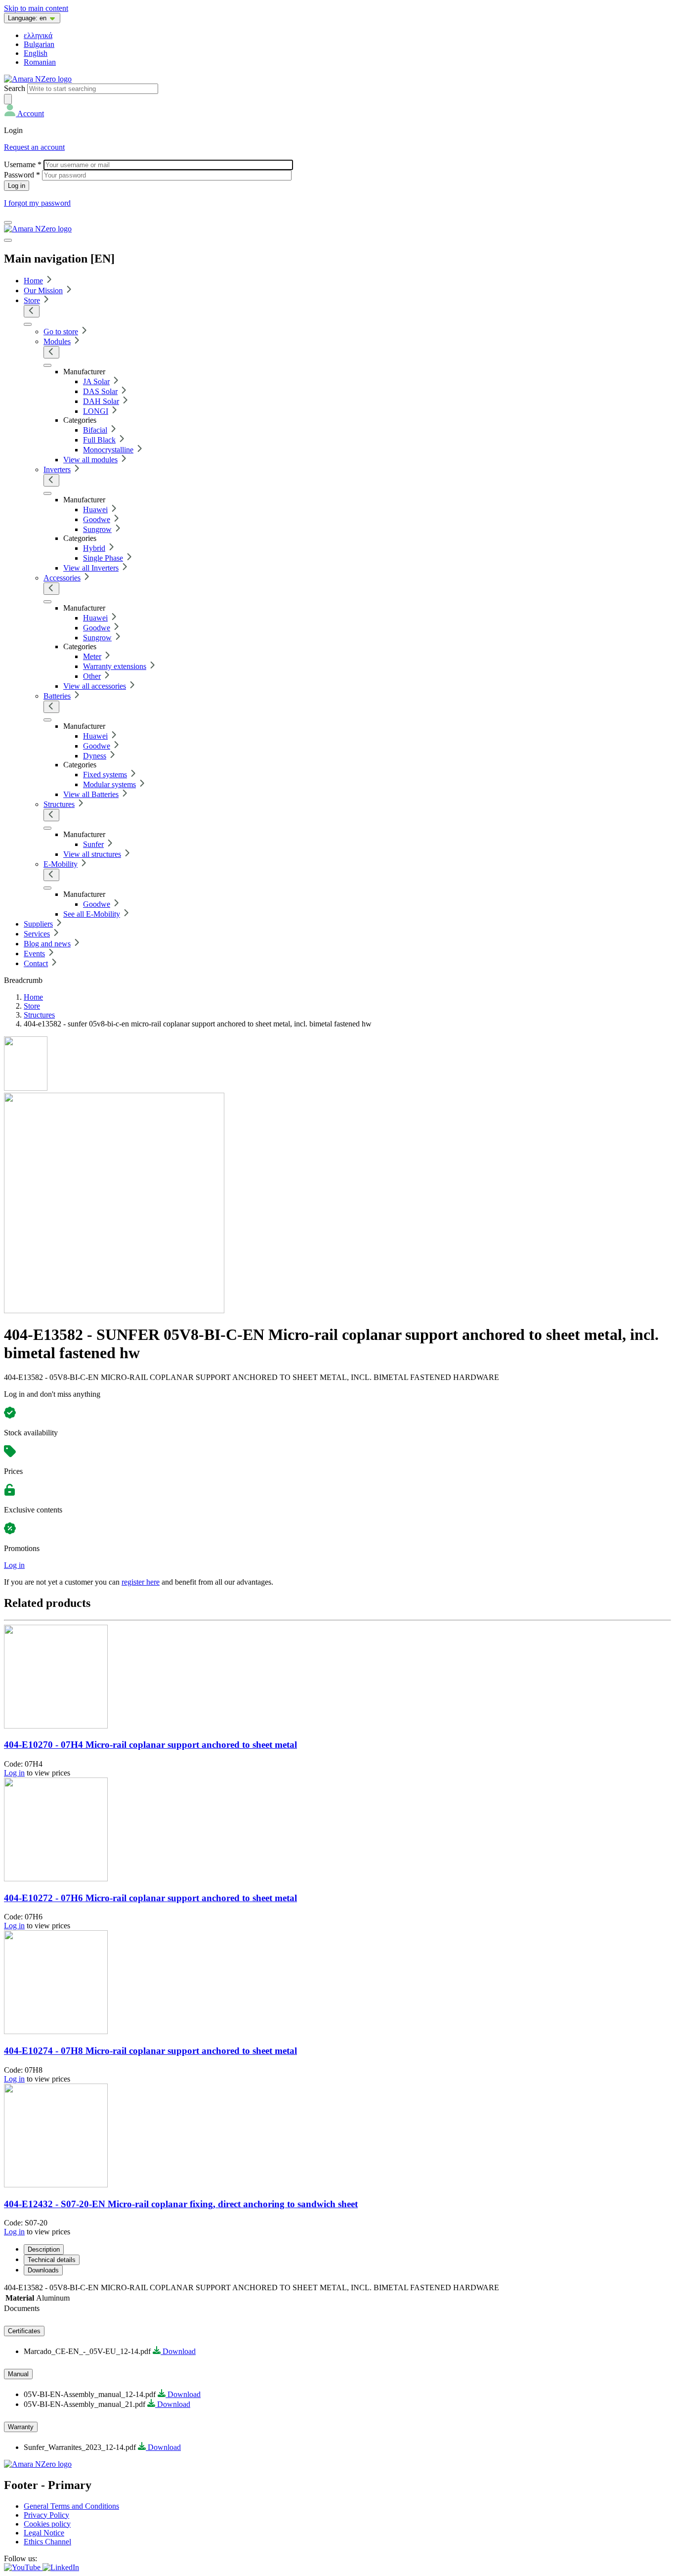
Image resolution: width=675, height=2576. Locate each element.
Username (23, 164)
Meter (92, 656)
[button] (24, 113)
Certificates (24, 2331)
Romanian (40, 62)
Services (37, 934)
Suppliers (38, 924)
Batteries (57, 696)
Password (22, 175)
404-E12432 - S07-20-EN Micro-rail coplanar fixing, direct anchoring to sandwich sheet (181, 2204)
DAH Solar (101, 401)
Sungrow (97, 529)
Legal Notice (44, 2533)
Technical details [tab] (52, 2260)
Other (92, 676)
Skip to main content (36, 8)
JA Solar (96, 381)
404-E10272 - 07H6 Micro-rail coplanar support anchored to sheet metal (150, 1898)
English (36, 53)
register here (141, 1582)
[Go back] (32, 311)
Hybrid (94, 548)
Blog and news (47, 944)
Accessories (62, 578)
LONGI (96, 411)
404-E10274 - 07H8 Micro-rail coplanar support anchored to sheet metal (150, 2051)
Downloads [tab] (43, 2270)
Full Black (99, 440)
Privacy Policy (46, 2515)
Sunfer (93, 844)
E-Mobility (61, 864)
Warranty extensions (115, 666)
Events (34, 954)
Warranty (21, 2427)
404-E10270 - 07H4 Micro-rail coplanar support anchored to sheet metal (150, 1745)
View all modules (90, 460)
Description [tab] (44, 2249)
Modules (57, 341)
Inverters (57, 469)
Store (32, 300)
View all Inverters (91, 568)
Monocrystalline (108, 450)
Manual (18, 2374)
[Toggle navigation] (8, 222)
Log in (14, 1565)
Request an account (34, 147)
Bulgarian (39, 44)
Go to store (61, 332)
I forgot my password (37, 203)
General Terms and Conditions (71, 2506)
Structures (59, 804)
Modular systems (109, 784)
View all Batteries (91, 794)
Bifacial (95, 430)
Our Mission (43, 290)
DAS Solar (100, 391)
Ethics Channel (47, 2542)
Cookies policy (47, 2524)
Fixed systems (105, 775)
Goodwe (97, 519)
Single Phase (103, 558)
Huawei (95, 510)
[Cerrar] (8, 240)
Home (33, 281)
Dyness (95, 756)
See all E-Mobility (92, 914)
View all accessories (95, 686)
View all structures (92, 854)
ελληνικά (38, 35)
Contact (36, 963)
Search (15, 88)
